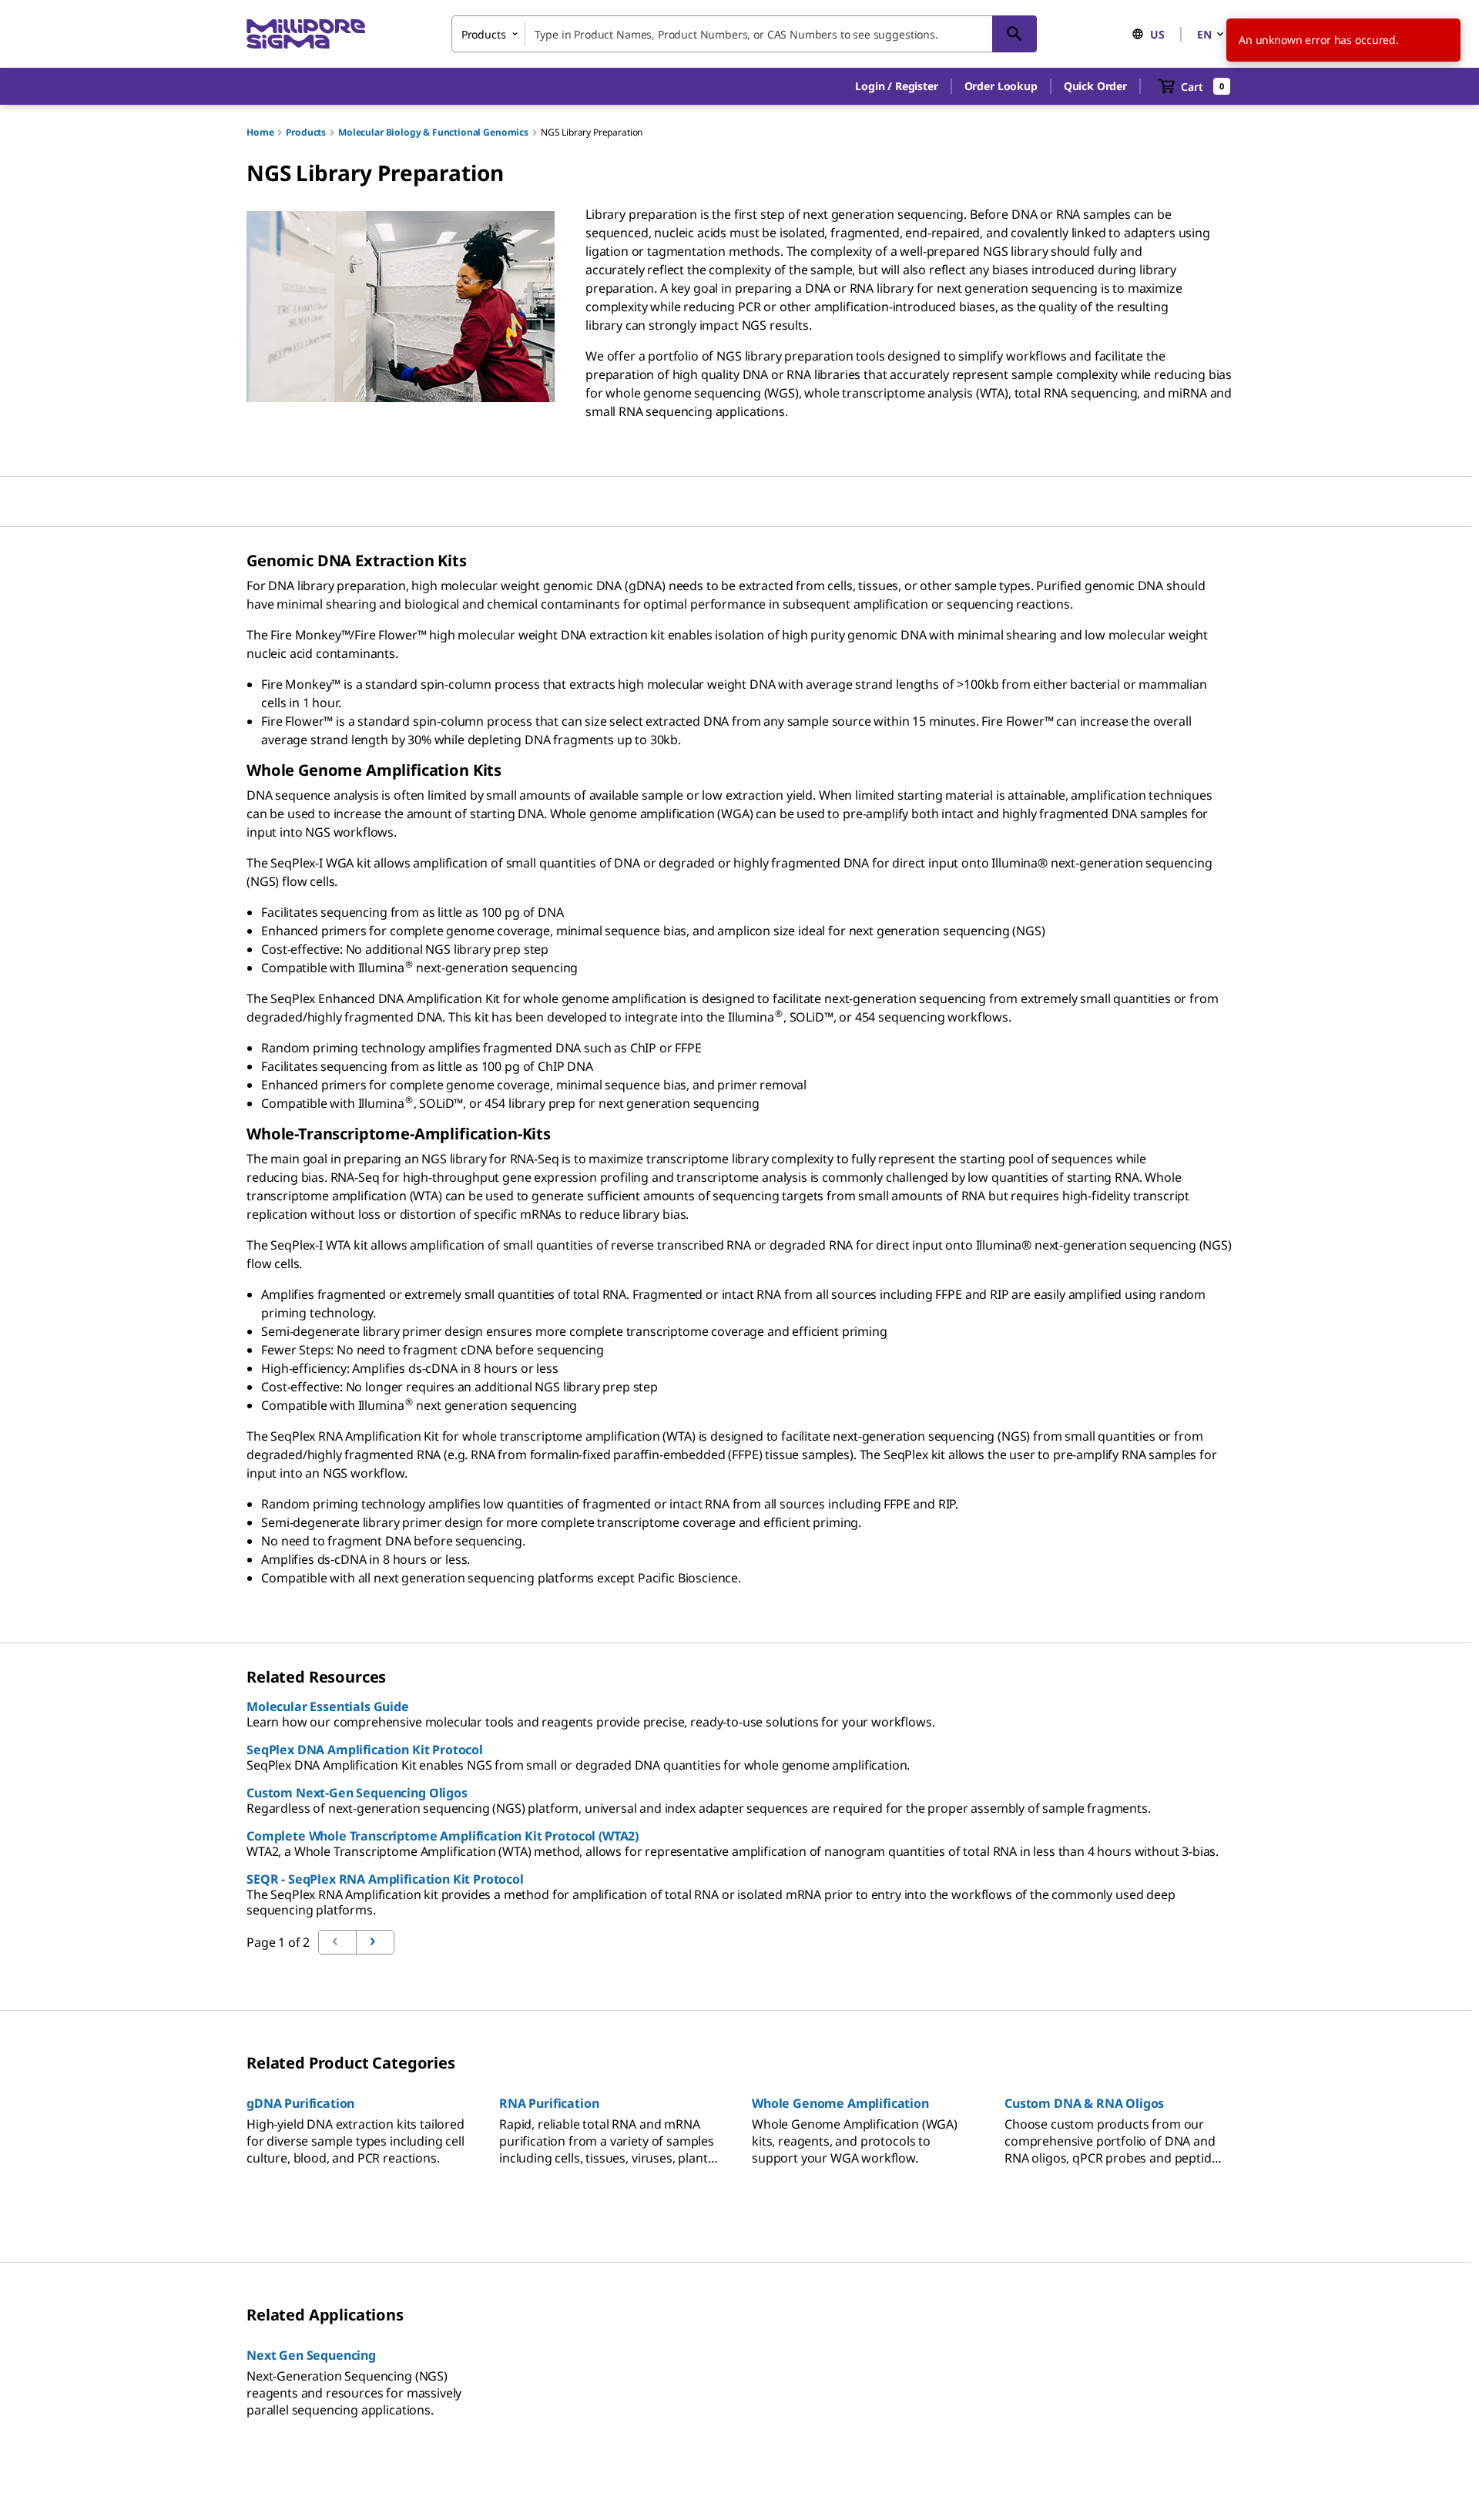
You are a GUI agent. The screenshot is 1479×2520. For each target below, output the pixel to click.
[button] (896, 86)
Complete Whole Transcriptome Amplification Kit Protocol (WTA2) (443, 1836)
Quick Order (1095, 86)
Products (306, 132)
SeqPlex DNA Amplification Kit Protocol (365, 1750)
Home (260, 132)
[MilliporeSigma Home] (306, 34)
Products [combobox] (484, 34)
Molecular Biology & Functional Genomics (433, 132)
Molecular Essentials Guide (328, 1706)
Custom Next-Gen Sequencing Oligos (357, 1793)
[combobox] (744, 34)
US (1157, 34)
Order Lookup (1001, 86)
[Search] (1015, 34)
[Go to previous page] (375, 1942)
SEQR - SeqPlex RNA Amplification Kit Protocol (385, 1879)
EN (1204, 34)
